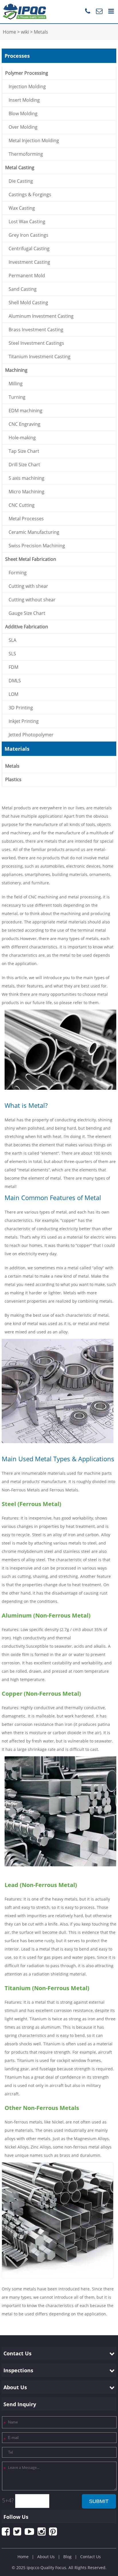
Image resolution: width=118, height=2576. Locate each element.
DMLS (15, 681)
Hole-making (22, 438)
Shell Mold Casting (28, 303)
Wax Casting (22, 208)
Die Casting (21, 181)
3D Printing (21, 708)
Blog (67, 2557)
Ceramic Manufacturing (34, 532)
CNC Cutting (22, 505)
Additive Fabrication (27, 627)
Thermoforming (26, 154)
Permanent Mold (27, 276)
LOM (13, 694)
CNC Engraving (24, 424)
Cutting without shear (32, 600)
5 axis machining (26, 478)
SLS (12, 654)
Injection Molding (27, 86)
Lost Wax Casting (27, 222)
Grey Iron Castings (28, 235)
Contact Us (91, 2557)
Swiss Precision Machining (37, 546)
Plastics (13, 779)
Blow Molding (23, 113)
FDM (13, 667)
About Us (46, 2557)
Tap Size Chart (24, 451)
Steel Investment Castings (36, 343)
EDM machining (25, 411)
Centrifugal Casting (29, 249)
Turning (17, 397)
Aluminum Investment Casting (41, 316)
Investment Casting (29, 262)
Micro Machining (26, 492)
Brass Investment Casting (36, 330)
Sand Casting (23, 289)
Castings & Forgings (30, 195)
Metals (12, 766)
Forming (18, 573)
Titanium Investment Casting (40, 357)
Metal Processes (26, 519)
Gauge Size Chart (27, 613)
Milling (16, 384)
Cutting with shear (28, 586)
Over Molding (23, 127)
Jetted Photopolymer (31, 735)
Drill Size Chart (24, 465)
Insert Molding (24, 100)
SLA (12, 640)
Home (23, 2557)
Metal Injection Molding (34, 140)
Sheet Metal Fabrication (31, 559)
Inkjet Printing (24, 721)
